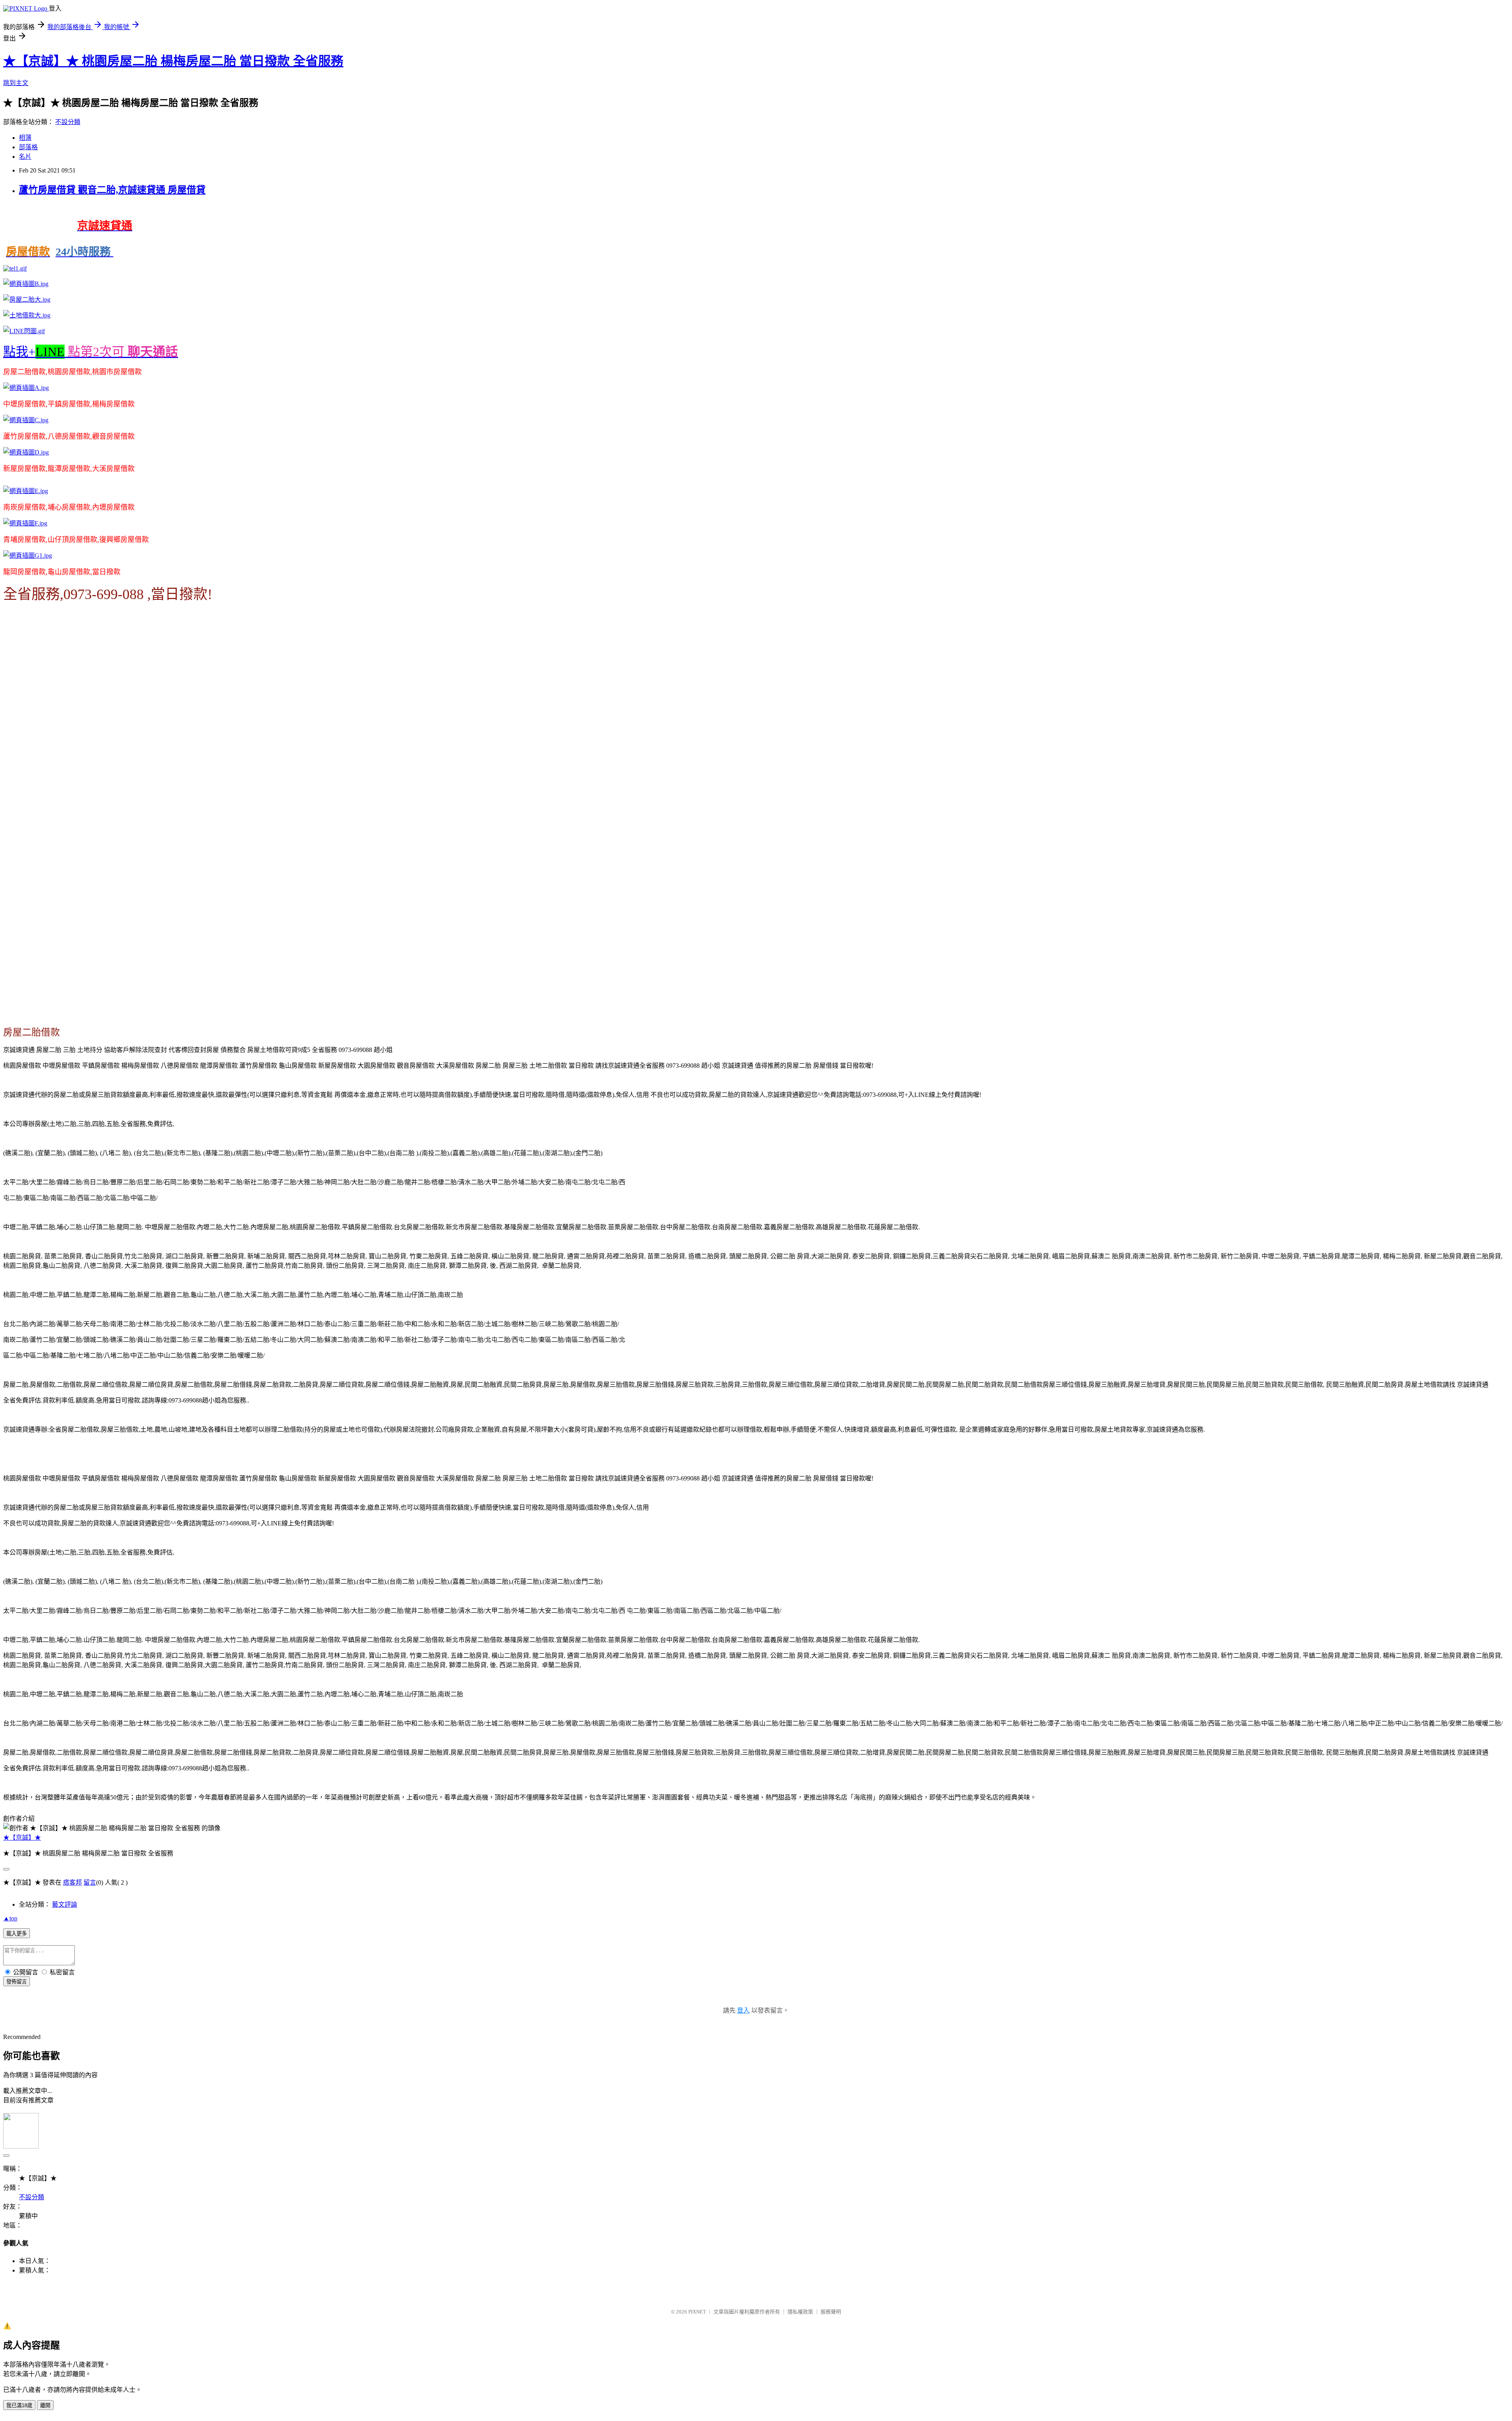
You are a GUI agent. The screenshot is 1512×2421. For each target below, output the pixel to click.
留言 (90, 1882)
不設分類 (68, 122)
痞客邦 (72, 1882)
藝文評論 (65, 1904)
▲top (10, 1918)
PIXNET (697, 2312)
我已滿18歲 (19, 2405)
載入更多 (17, 1934)
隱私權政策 (800, 2312)
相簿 (25, 138)
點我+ (91, 352)
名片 (25, 157)
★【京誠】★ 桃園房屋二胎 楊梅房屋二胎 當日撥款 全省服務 (173, 61)
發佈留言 (17, 1982)
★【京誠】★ (22, 1838)
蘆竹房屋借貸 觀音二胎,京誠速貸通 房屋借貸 (112, 190)
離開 (45, 2405)
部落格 (28, 147)
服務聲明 (831, 2312)
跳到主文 (16, 83)
